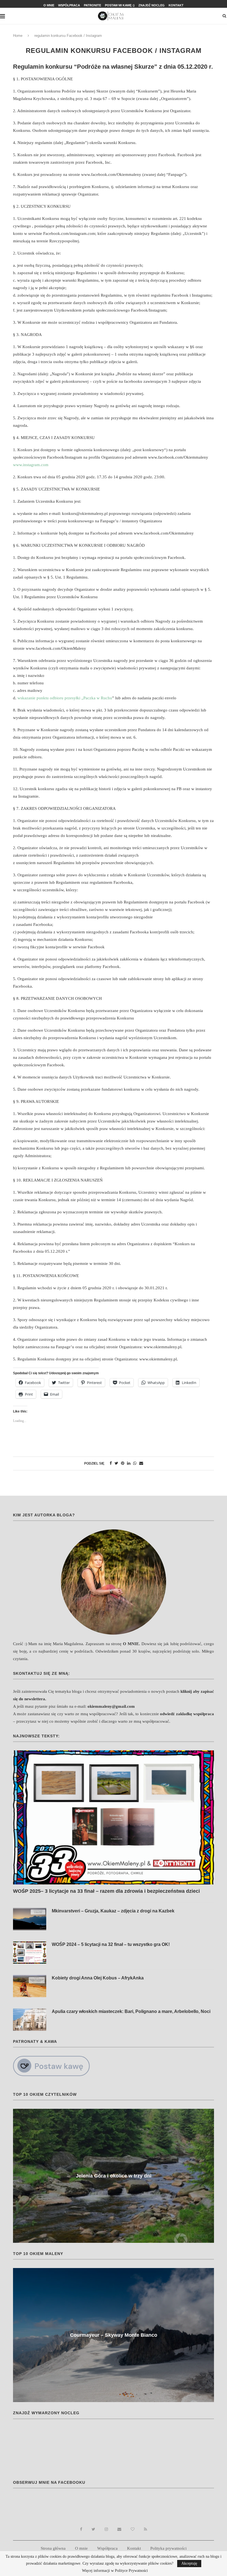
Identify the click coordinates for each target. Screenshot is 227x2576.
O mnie (49, 5)
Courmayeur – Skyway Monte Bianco (114, 2335)
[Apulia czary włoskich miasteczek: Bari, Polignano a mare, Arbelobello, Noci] (30, 2020)
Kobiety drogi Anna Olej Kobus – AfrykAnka (98, 1978)
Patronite (92, 5)
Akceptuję (189, 2563)
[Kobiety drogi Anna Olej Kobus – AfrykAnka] (30, 1986)
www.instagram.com (31, 465)
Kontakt (176, 5)
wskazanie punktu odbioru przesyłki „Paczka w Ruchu (65, 698)
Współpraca (69, 5)
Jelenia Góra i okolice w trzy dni (114, 2176)
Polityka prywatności (168, 2548)
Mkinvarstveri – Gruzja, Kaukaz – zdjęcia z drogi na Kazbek (113, 1911)
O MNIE (131, 1644)
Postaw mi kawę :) (120, 5)
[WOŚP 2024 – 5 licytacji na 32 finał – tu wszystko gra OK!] (30, 1953)
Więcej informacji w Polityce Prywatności (115, 2571)
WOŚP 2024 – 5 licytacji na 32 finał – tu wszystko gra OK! (111, 1944)
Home (18, 36)
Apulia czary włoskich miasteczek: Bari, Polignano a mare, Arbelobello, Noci (131, 2011)
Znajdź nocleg (152, 5)
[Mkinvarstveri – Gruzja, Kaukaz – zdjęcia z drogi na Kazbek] (30, 1919)
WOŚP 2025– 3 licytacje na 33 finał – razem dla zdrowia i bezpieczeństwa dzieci (106, 1891)
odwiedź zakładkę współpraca (187, 1714)
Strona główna (53, 2548)
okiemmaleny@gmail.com (111, 1706)
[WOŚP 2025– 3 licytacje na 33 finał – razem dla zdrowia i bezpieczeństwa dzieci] (114, 1817)
